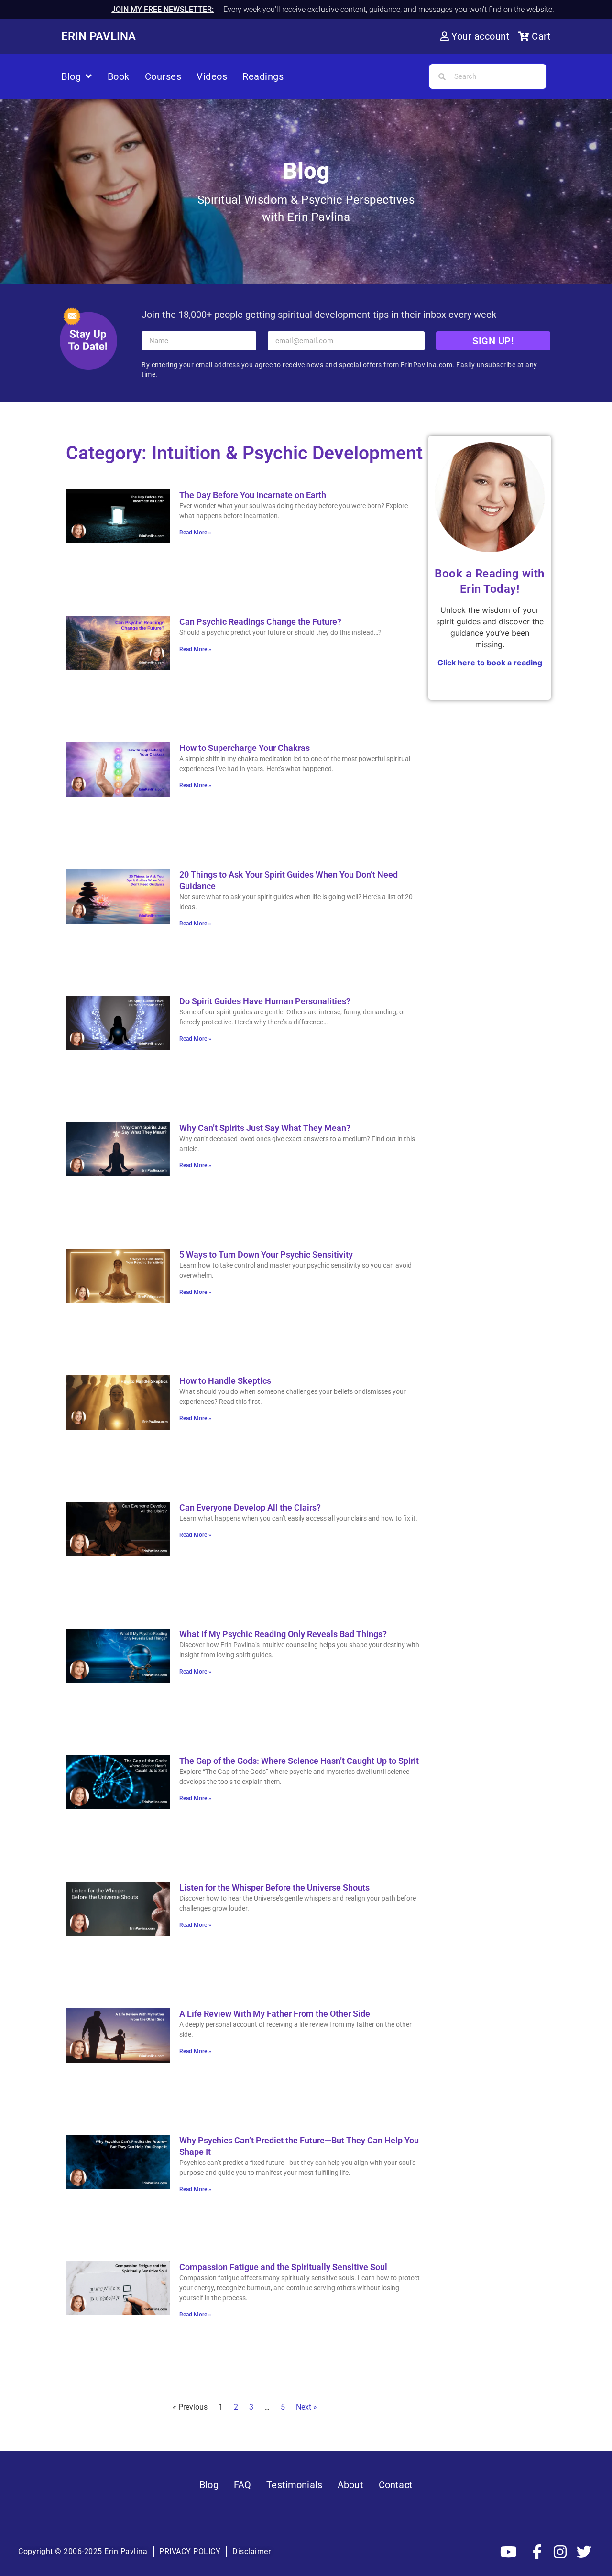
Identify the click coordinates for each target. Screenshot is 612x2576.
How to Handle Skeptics (225, 1381)
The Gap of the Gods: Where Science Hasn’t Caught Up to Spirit (299, 1761)
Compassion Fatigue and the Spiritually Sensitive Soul (283, 2267)
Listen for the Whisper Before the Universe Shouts (274, 1887)
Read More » (195, 533)
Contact (396, 2485)
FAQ (242, 2485)
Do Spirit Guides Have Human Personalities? (265, 1001)
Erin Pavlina (98, 36)
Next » (306, 2407)
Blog (71, 76)
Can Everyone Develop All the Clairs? (250, 1507)
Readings (263, 76)
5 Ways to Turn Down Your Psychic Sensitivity (266, 1255)
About (350, 2485)
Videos (212, 76)
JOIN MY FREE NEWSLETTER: (163, 9)
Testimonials (294, 2485)
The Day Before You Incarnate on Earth (253, 495)
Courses (163, 76)
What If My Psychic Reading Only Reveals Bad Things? (283, 1634)
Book (119, 76)
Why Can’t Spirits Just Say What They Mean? (265, 1128)
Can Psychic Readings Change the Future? (260, 622)
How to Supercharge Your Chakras (245, 748)
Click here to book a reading (490, 663)
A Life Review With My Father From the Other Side (275, 2014)
